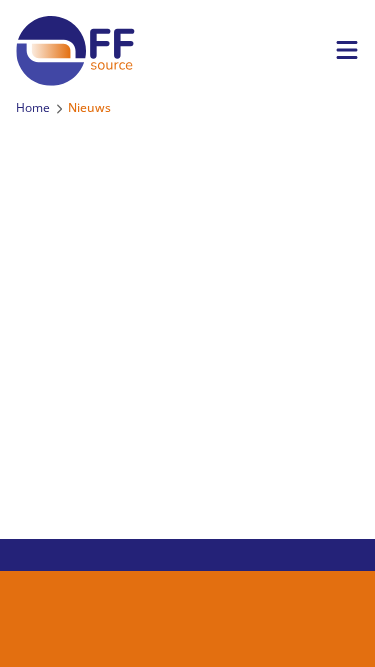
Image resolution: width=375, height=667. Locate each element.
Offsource (96, 51)
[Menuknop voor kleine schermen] (347, 50)
